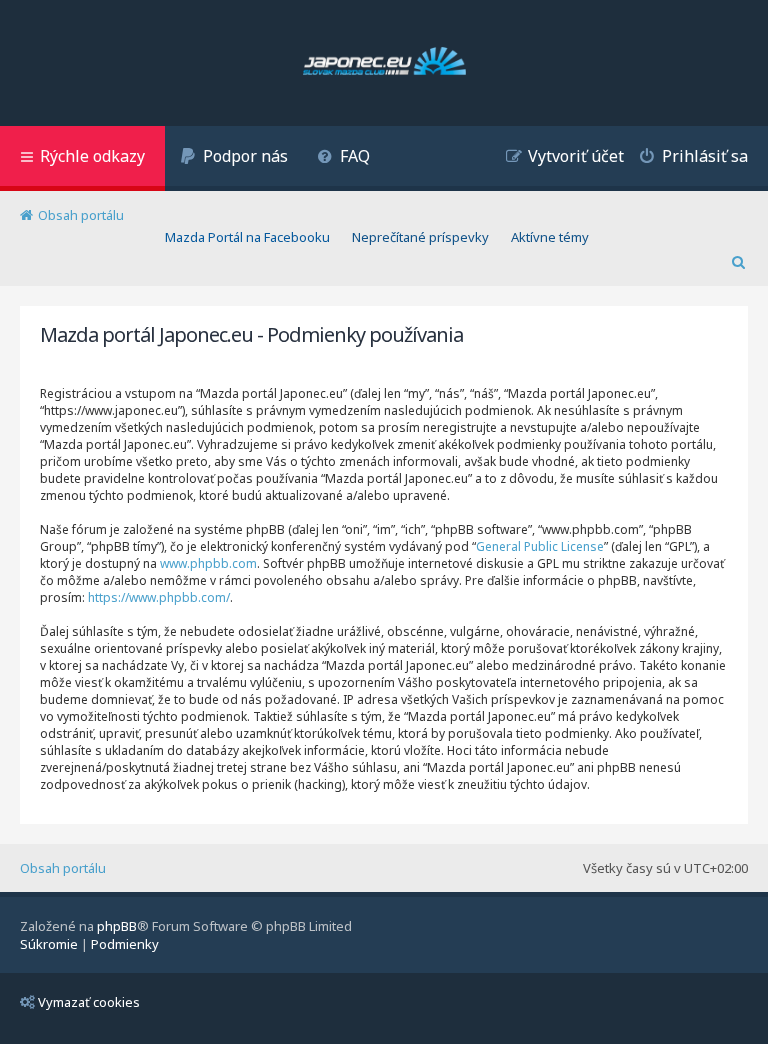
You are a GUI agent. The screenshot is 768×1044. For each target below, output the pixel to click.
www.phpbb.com (208, 563)
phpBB (117, 926)
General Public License (540, 546)
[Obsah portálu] (384, 63)
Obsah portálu (63, 868)
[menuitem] (234, 158)
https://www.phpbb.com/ (159, 597)
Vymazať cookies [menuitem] (89, 1002)
